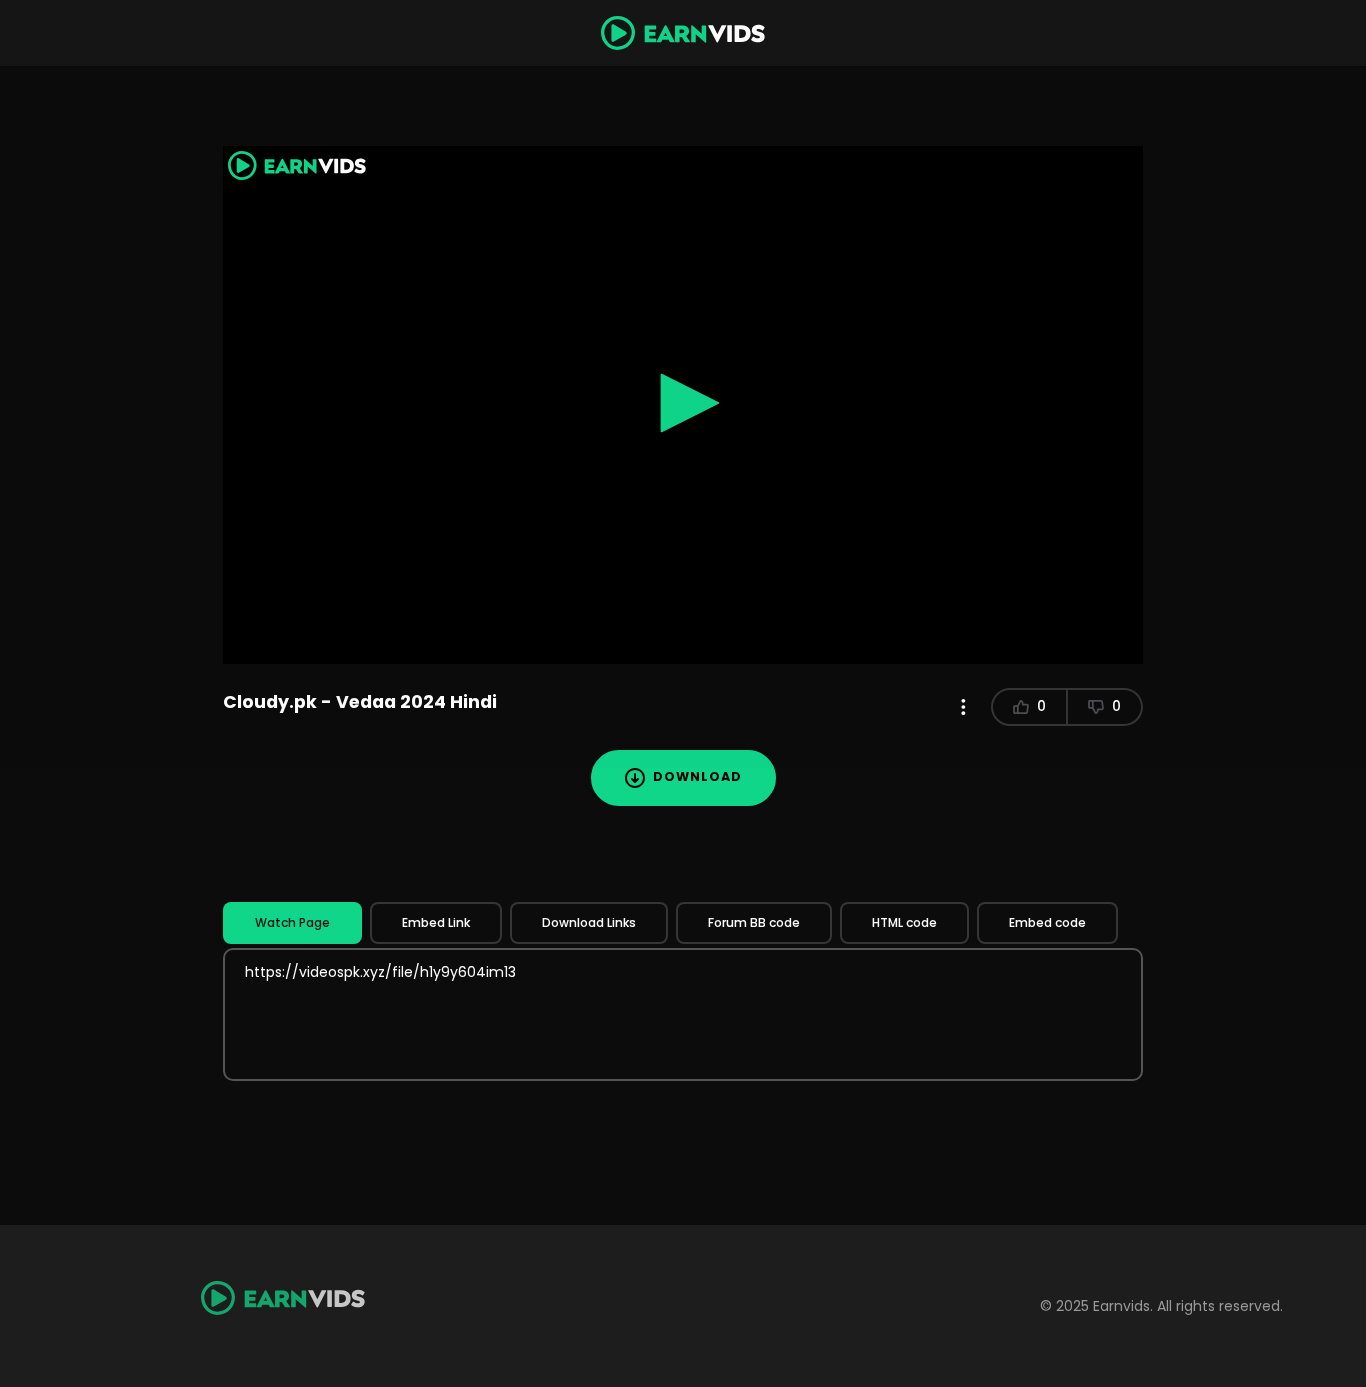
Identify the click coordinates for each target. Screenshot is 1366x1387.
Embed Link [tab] (436, 922)
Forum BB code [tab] (754, 922)
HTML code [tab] (904, 922)
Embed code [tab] (1047, 922)
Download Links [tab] (589, 922)
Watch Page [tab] (292, 922)
